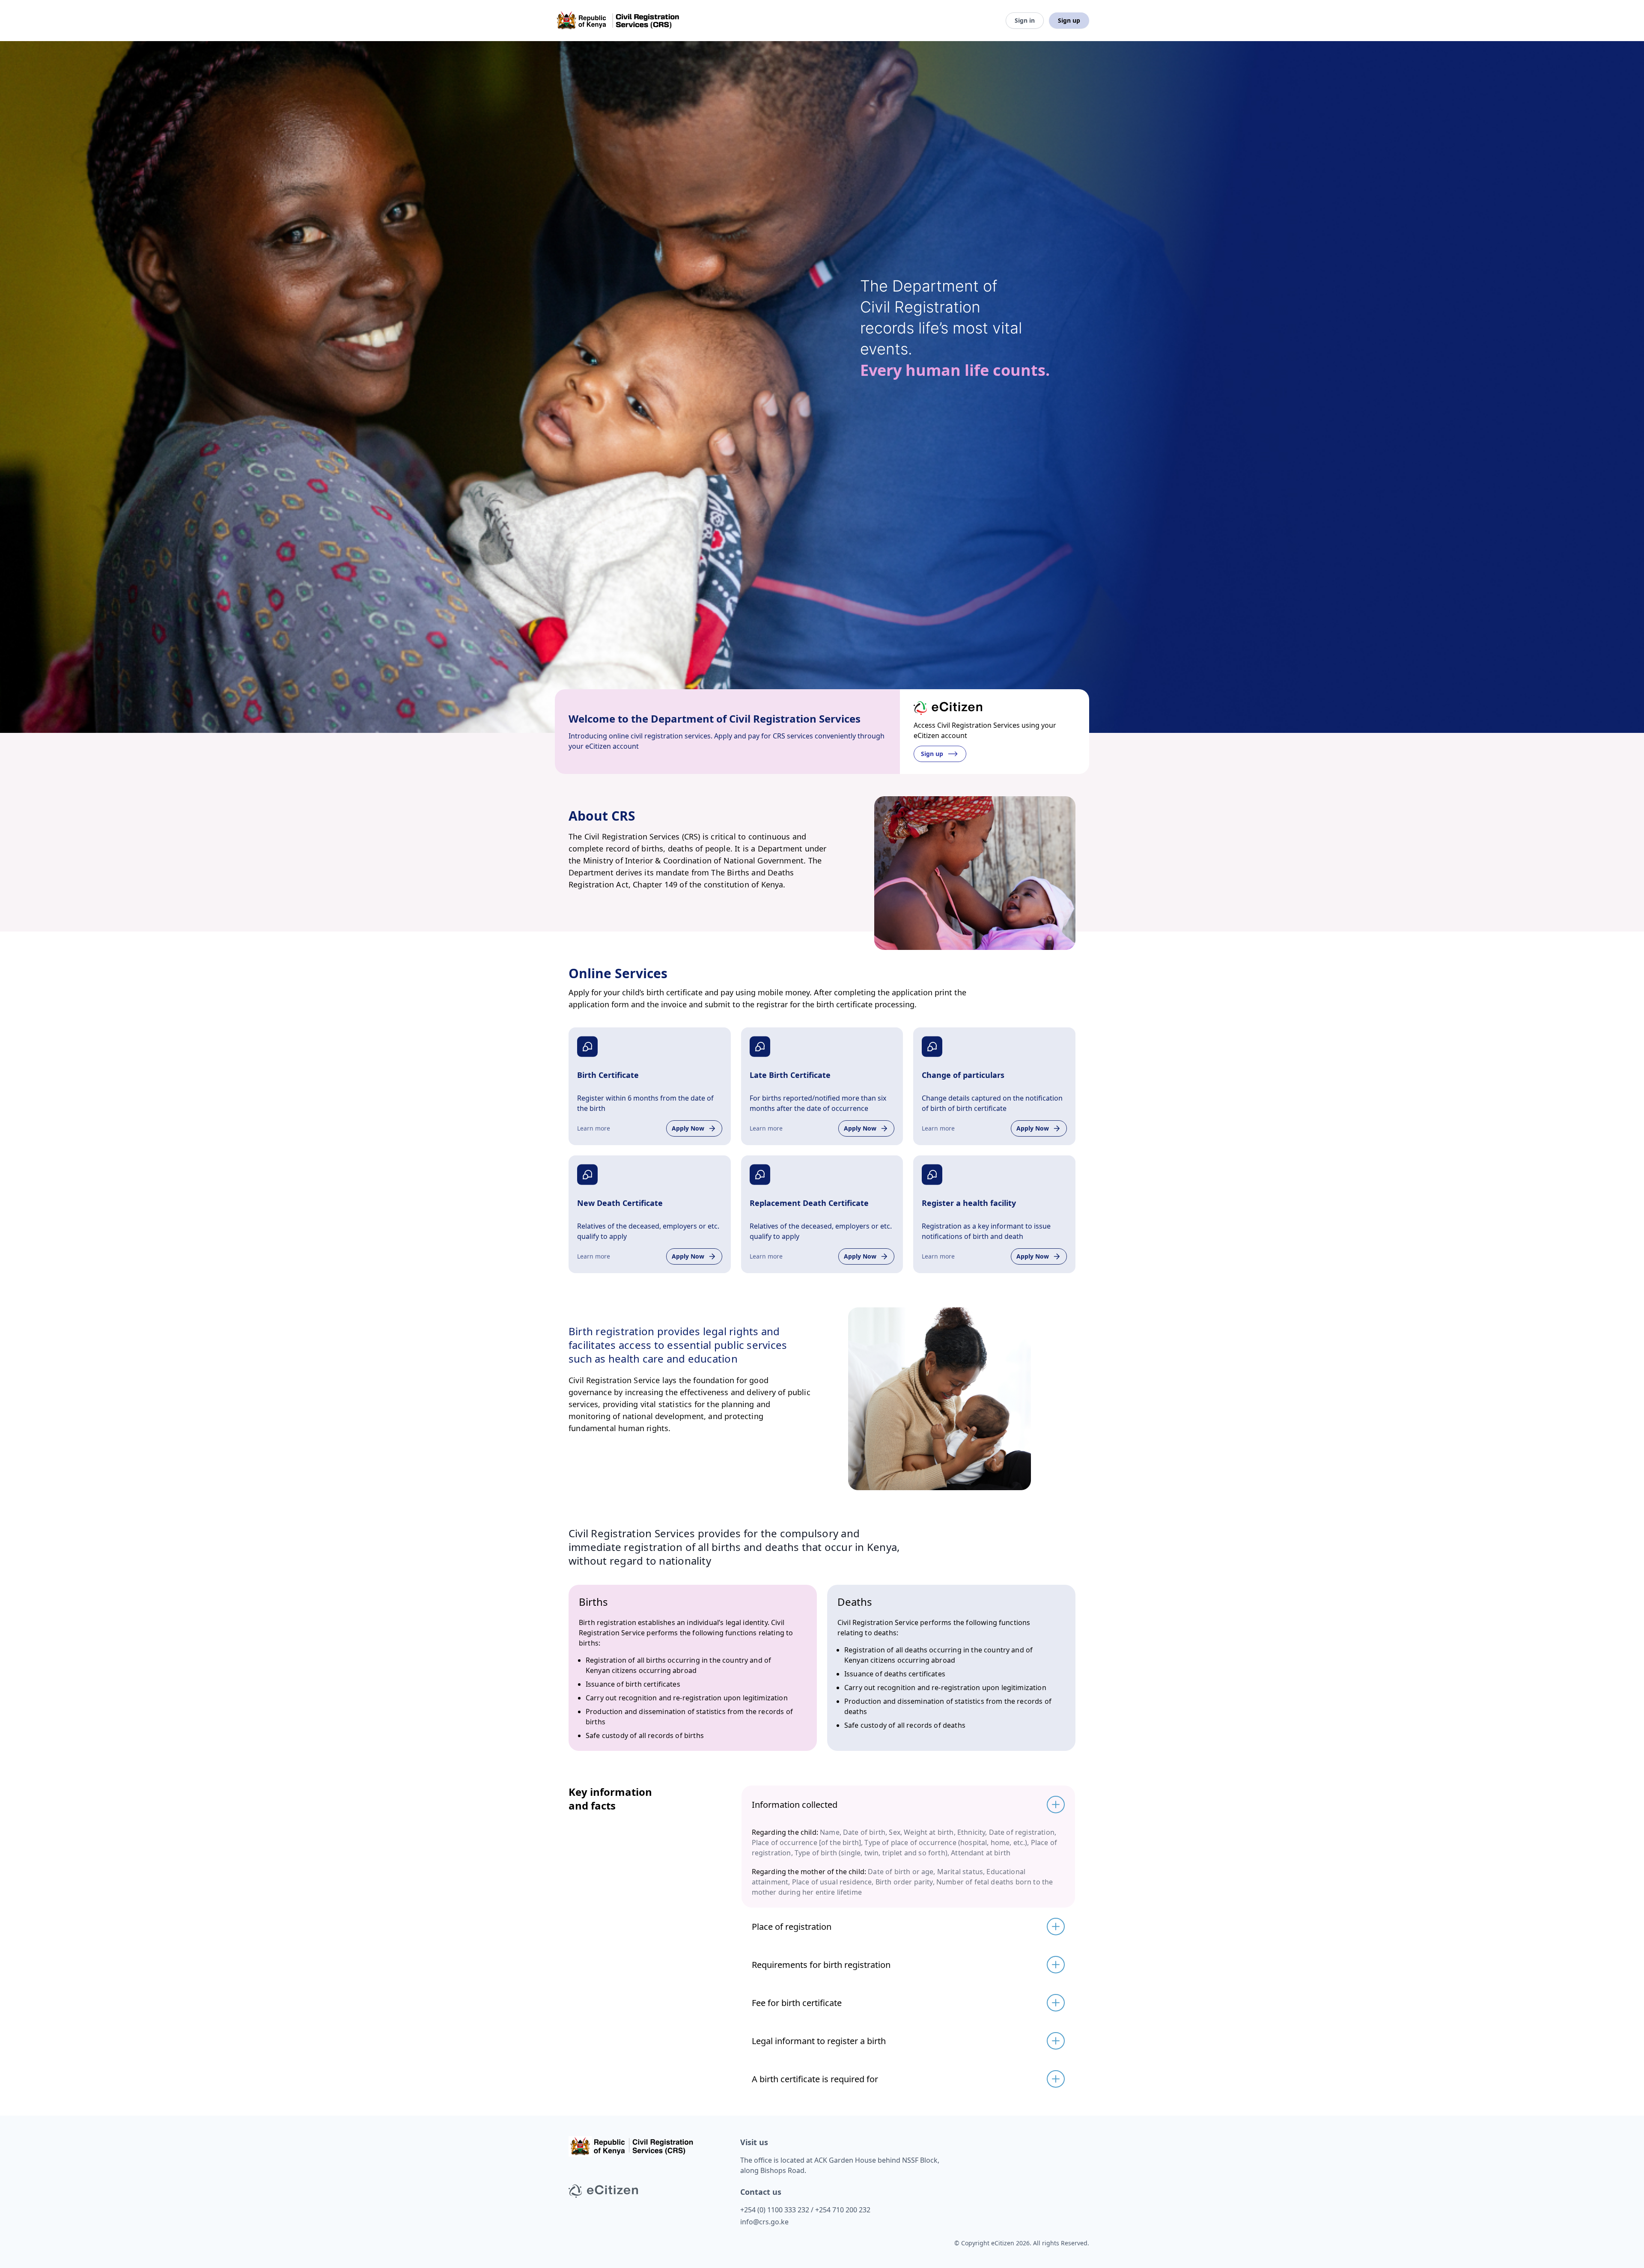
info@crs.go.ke (764, 2222)
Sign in (1025, 20)
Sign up (1069, 20)
